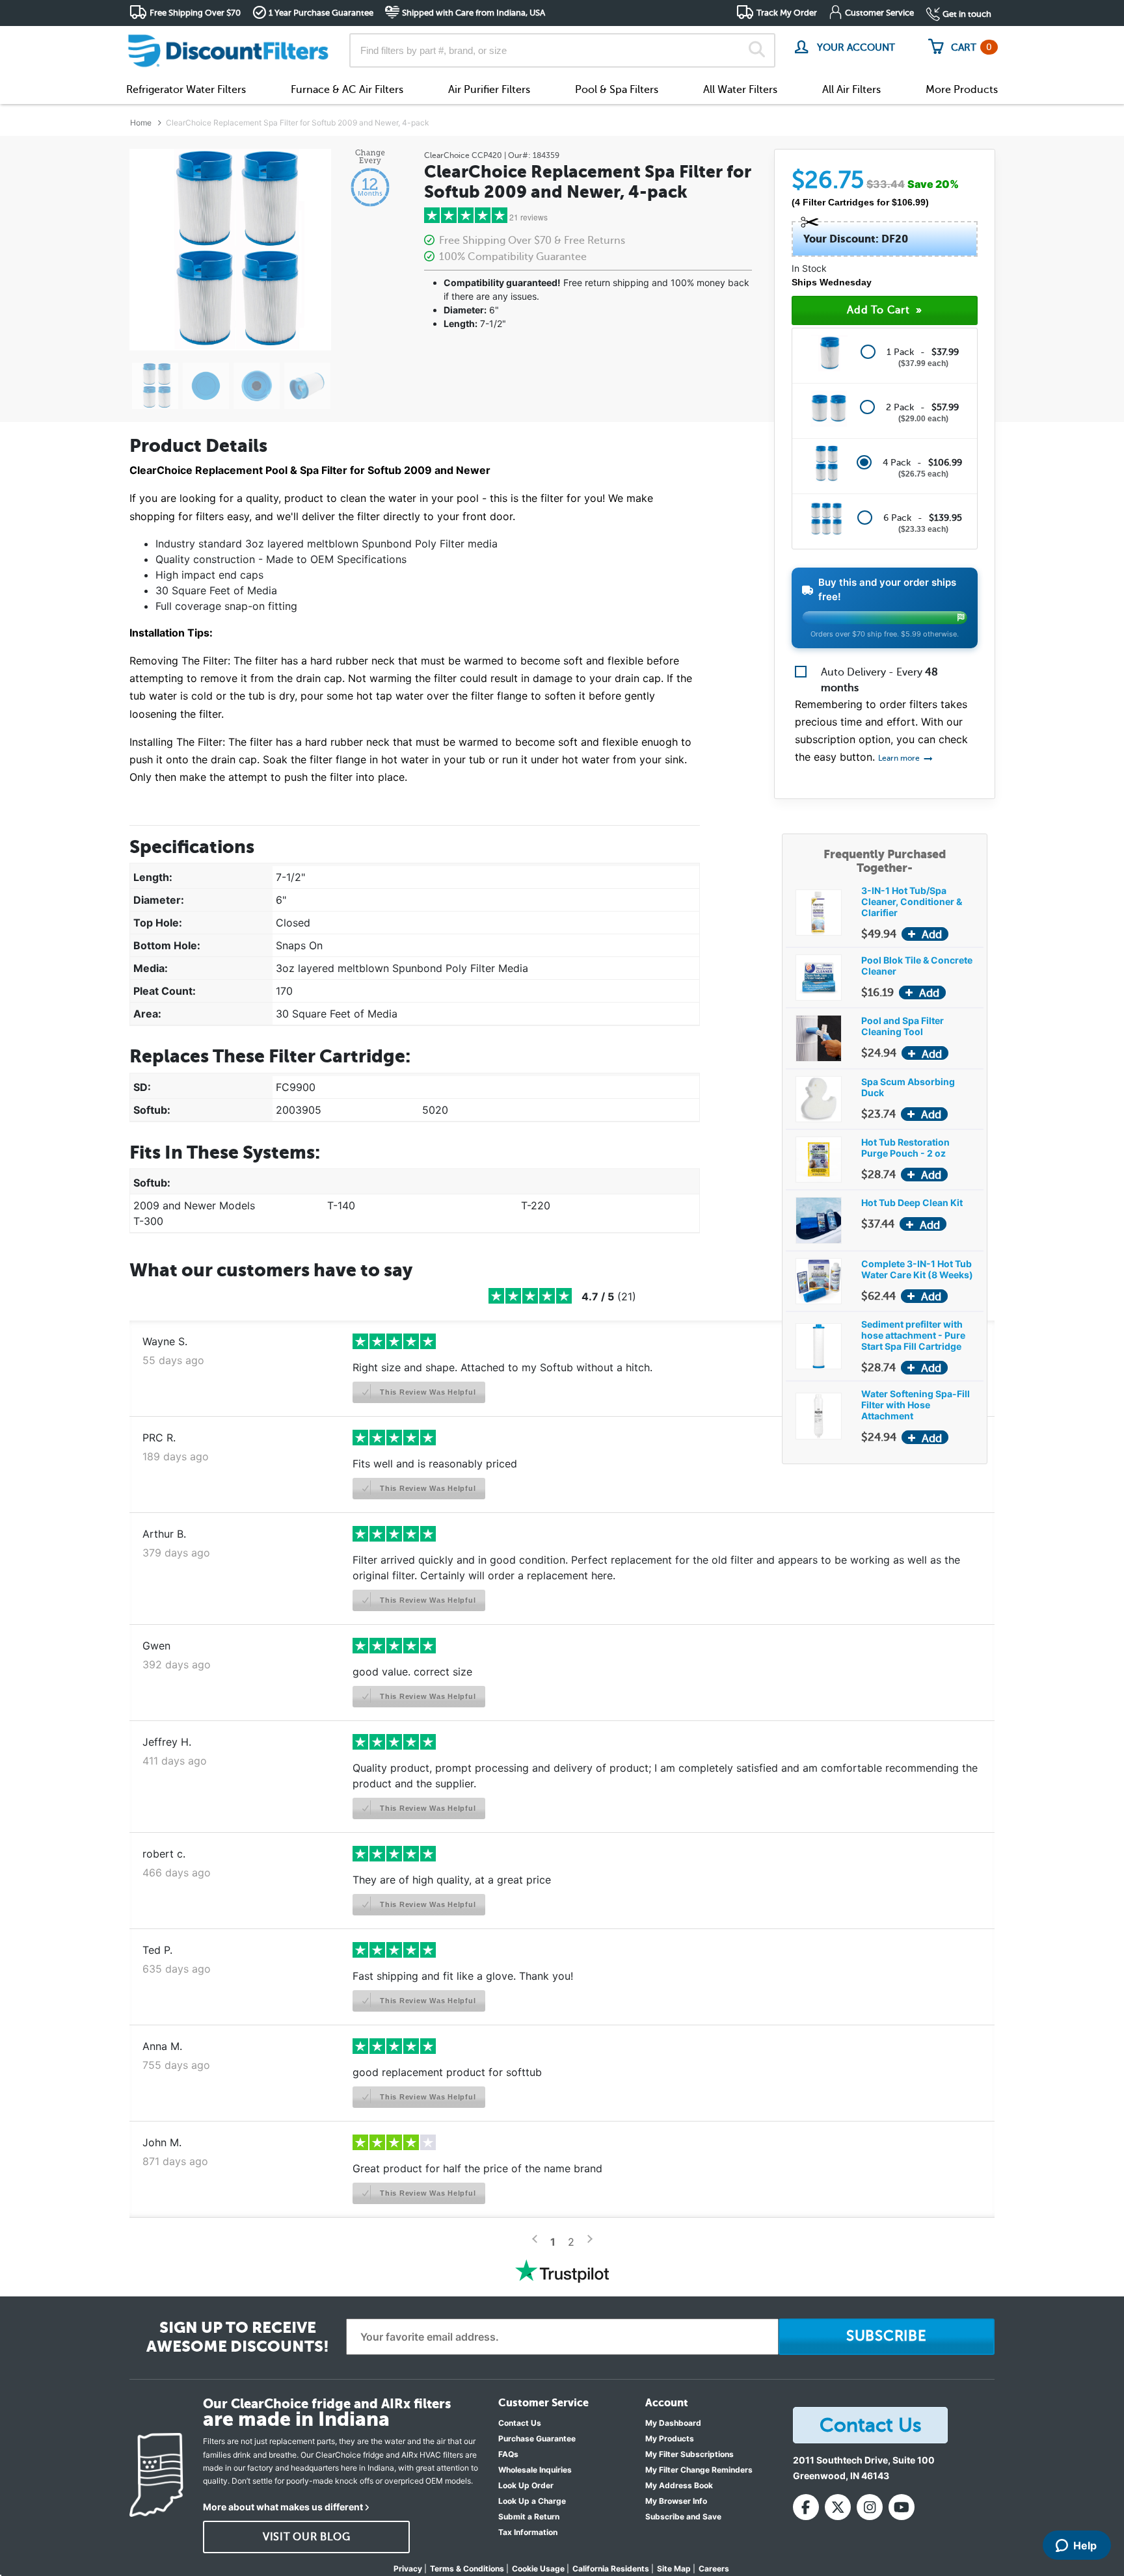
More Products (962, 90)
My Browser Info (676, 2501)
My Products (670, 2438)
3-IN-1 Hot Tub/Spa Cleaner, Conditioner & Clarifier (912, 901)
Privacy (408, 2569)
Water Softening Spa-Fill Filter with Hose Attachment (916, 1405)
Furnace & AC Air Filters (347, 90)
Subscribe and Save (683, 2517)
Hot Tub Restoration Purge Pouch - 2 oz (905, 1148)
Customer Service (879, 13)
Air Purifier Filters (489, 90)
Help (1085, 2545)
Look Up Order (526, 2485)
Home (141, 123)
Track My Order (787, 13)
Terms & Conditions (467, 2569)
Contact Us (520, 2423)
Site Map (674, 2569)
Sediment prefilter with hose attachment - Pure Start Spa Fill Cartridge (913, 1335)
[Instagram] (870, 2507)
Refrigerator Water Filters (186, 90)
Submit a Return (529, 2517)
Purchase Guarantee (537, 2438)
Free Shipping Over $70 (195, 13)
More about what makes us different (283, 2507)
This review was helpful (426, 1392)
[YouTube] (902, 2507)
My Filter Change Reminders (699, 2470)
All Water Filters (740, 90)
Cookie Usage (538, 2569)
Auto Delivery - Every (879, 680)
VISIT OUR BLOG (307, 2537)
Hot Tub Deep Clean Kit (912, 1203)
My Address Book (679, 2485)
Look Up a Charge (532, 2501)
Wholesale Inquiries (535, 2470)
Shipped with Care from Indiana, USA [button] (474, 13)
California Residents (611, 2569)
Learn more (900, 758)
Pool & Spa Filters (617, 90)
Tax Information (528, 2532)
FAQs (508, 2454)
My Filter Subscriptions (689, 2454)
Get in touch (967, 14)
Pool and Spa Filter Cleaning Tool (903, 1026)
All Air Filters (851, 90)
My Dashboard (673, 2423)
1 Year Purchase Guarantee (321, 13)
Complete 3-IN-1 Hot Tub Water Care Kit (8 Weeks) (917, 1269)
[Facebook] (806, 2507)
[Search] (757, 51)
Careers (714, 2569)
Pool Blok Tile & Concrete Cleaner (917, 966)
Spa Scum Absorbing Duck (908, 1087)
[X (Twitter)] (838, 2507)
